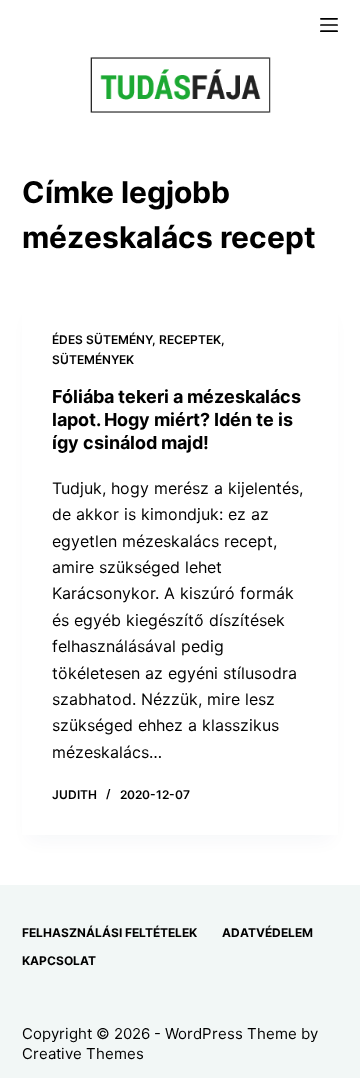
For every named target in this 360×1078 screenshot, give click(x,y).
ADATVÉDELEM (267, 932)
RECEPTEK (190, 339)
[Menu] (329, 25)
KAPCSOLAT (59, 960)
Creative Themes (83, 1053)
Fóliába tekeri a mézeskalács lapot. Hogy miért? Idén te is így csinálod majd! (176, 420)
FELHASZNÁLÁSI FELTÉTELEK (109, 932)
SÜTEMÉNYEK (93, 359)
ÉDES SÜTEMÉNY (102, 339)
